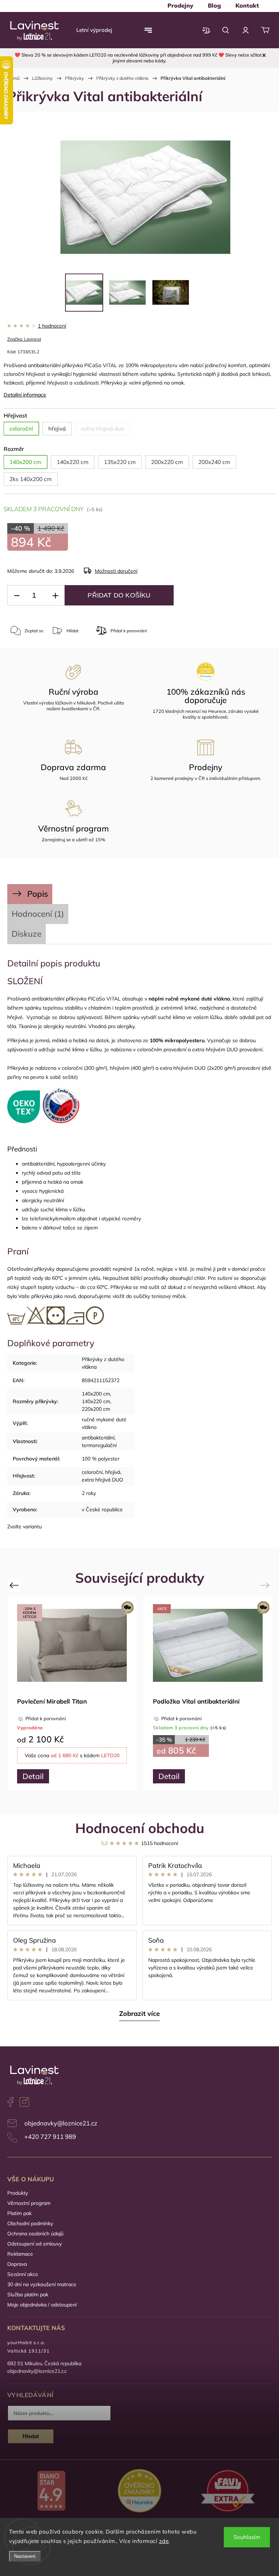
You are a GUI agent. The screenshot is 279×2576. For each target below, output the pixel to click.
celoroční (92, 1472)
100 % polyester (101, 1459)
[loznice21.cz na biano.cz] (51, 2491)
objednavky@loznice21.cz (61, 2123)
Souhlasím (247, 2537)
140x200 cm (96, 1394)
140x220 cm (96, 1401)
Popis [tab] (38, 894)
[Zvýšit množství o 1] (55, 595)
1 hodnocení (52, 326)
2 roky (89, 1493)
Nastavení (25, 2556)
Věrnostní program (29, 2203)
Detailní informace (25, 395)
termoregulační (99, 1445)
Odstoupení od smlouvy (35, 2244)
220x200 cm (96, 1409)
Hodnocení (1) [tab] (38, 914)
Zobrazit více (139, 2014)
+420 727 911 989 (50, 2137)
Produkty (18, 2193)
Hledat (31, 2436)
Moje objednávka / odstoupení (42, 2305)
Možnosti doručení (116, 571)
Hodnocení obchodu (140, 1828)
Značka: (24, 339)
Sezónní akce (23, 2274)
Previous (15, 1585)
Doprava (17, 2264)
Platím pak (19, 2213)
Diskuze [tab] (27, 934)
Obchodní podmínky (30, 2223)
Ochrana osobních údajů (35, 2234)
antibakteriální (98, 1438)
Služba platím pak (28, 2294)
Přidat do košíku (119, 595)
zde (164, 2541)
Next (266, 1585)
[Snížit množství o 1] (17, 595)
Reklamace (20, 2254)
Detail (33, 1776)
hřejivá (113, 1472)
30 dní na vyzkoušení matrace (42, 2284)
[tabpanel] (208, 1694)
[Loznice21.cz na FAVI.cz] (228, 2492)
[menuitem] (180, 5)
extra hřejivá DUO (102, 1480)
